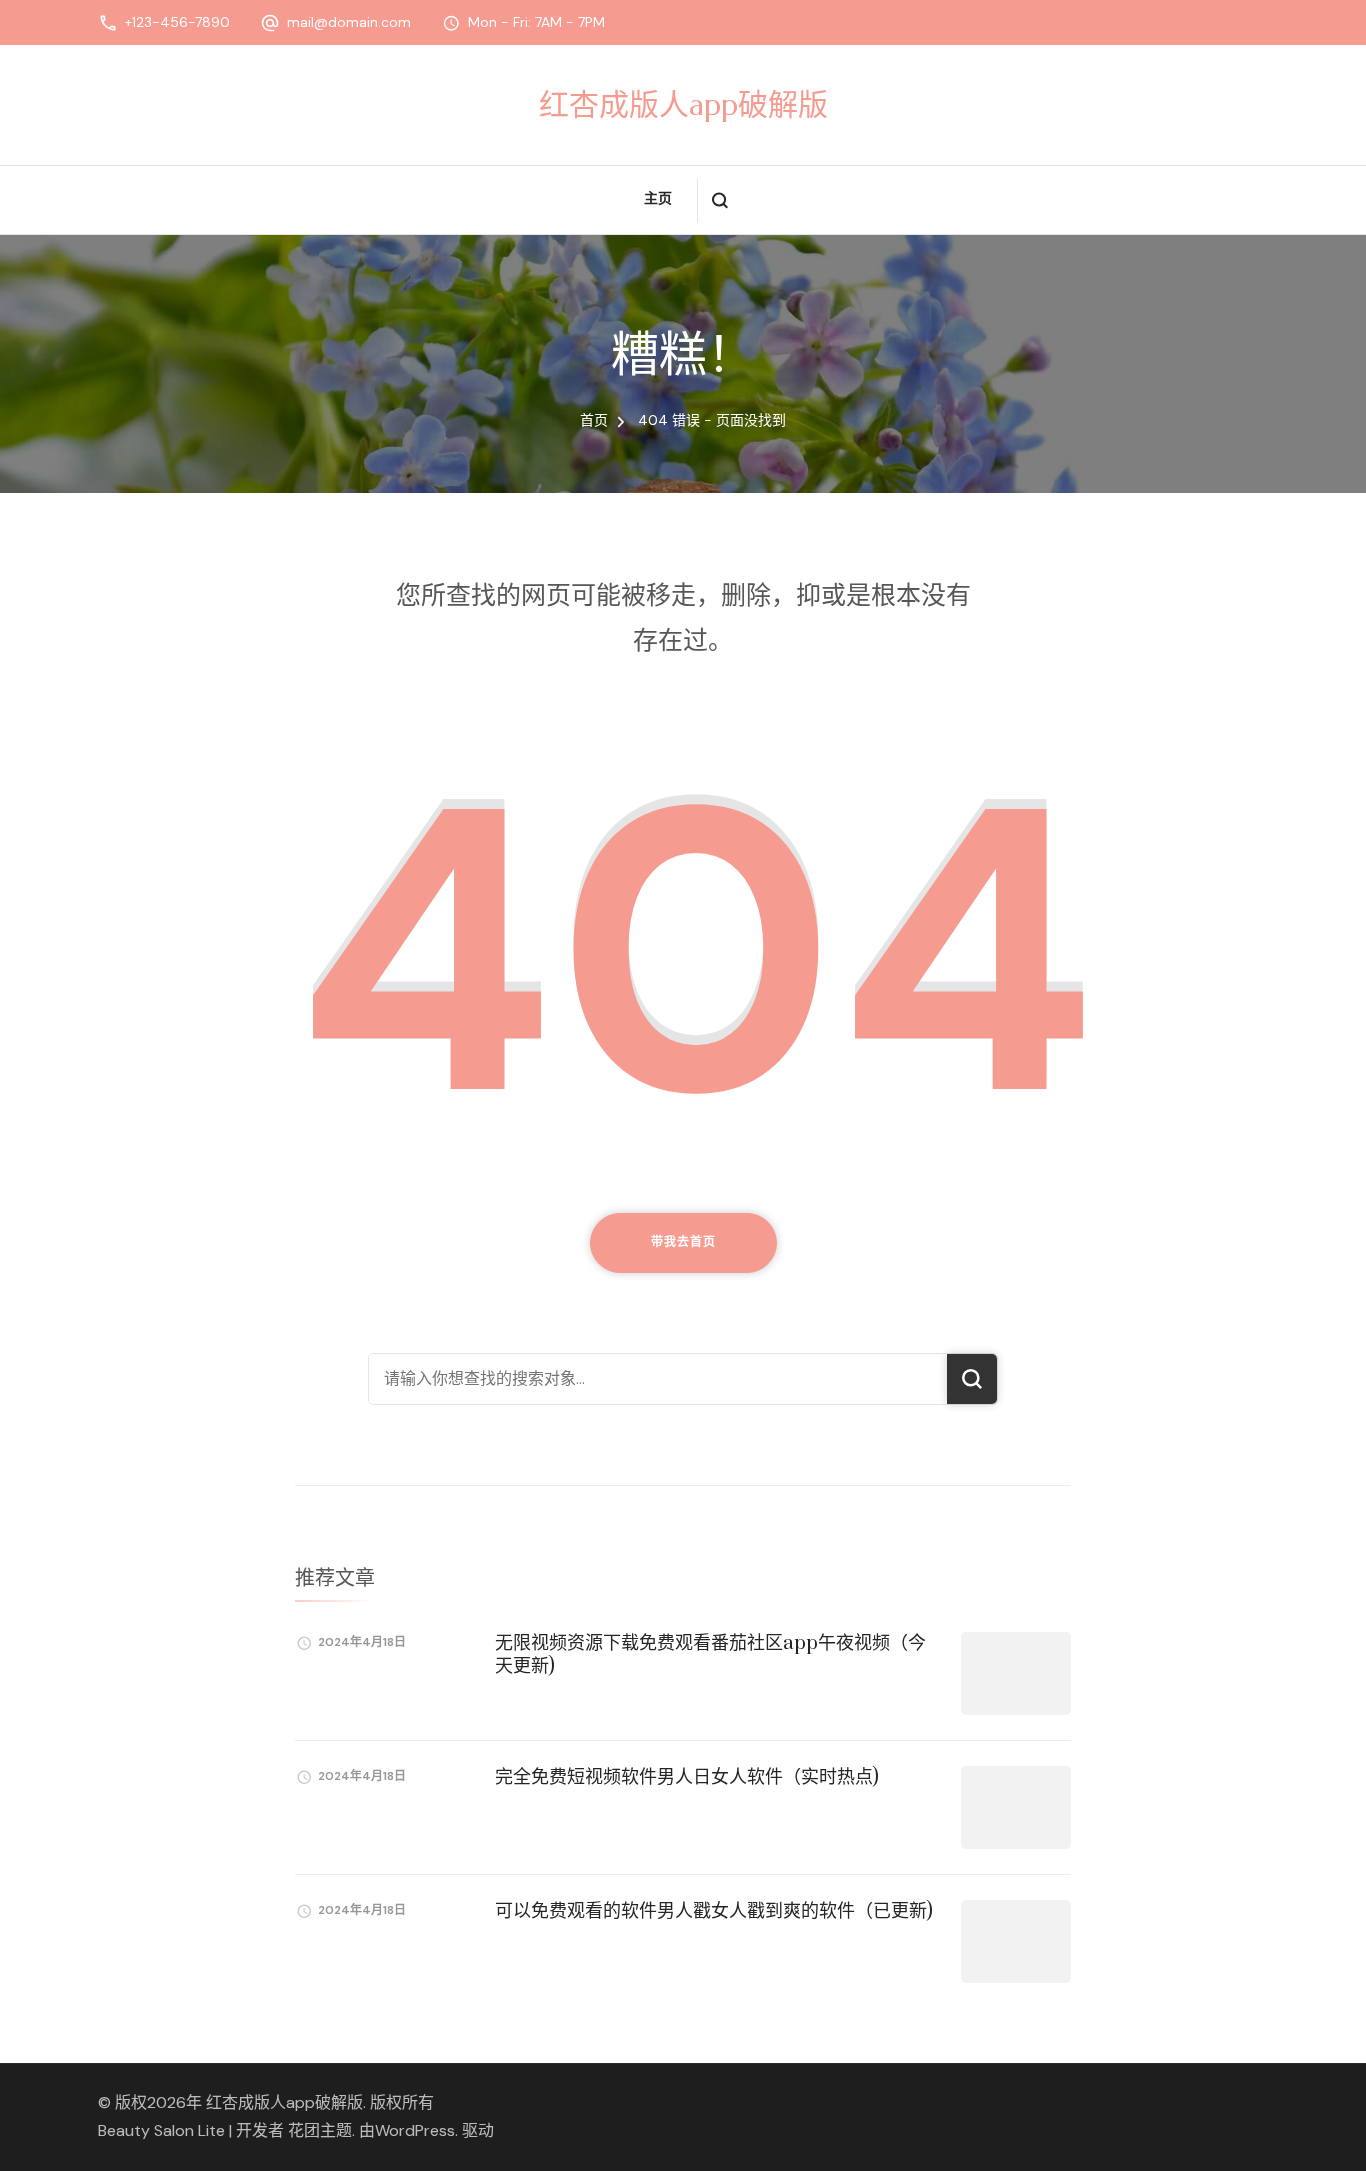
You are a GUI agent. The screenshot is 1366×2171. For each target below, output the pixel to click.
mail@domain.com (349, 22)
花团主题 (320, 2130)
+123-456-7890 (177, 22)
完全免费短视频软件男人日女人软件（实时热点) (687, 1777)
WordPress (415, 2130)
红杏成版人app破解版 (683, 104)
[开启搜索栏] (719, 200)
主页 (658, 198)
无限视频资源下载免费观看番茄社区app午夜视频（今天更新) (710, 1655)
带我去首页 (683, 1242)
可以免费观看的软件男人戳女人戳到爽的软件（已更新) (714, 1911)
